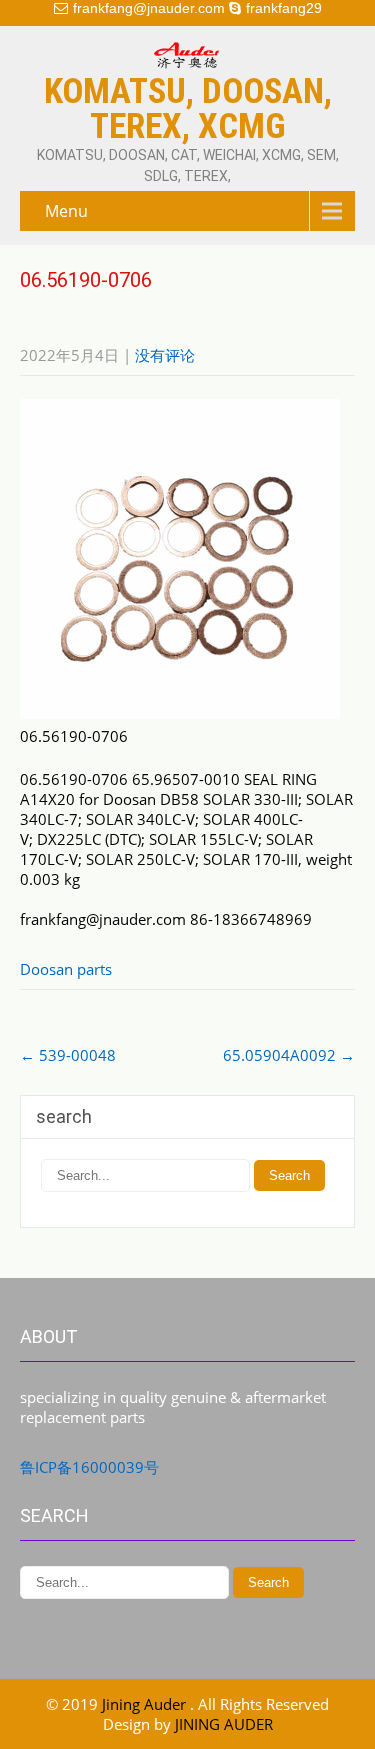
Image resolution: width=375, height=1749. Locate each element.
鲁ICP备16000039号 (89, 1467)
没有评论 (165, 355)
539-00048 (68, 1055)
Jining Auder (146, 1704)
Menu (66, 211)
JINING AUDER (224, 1724)
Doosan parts (66, 969)
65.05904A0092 (289, 1055)
